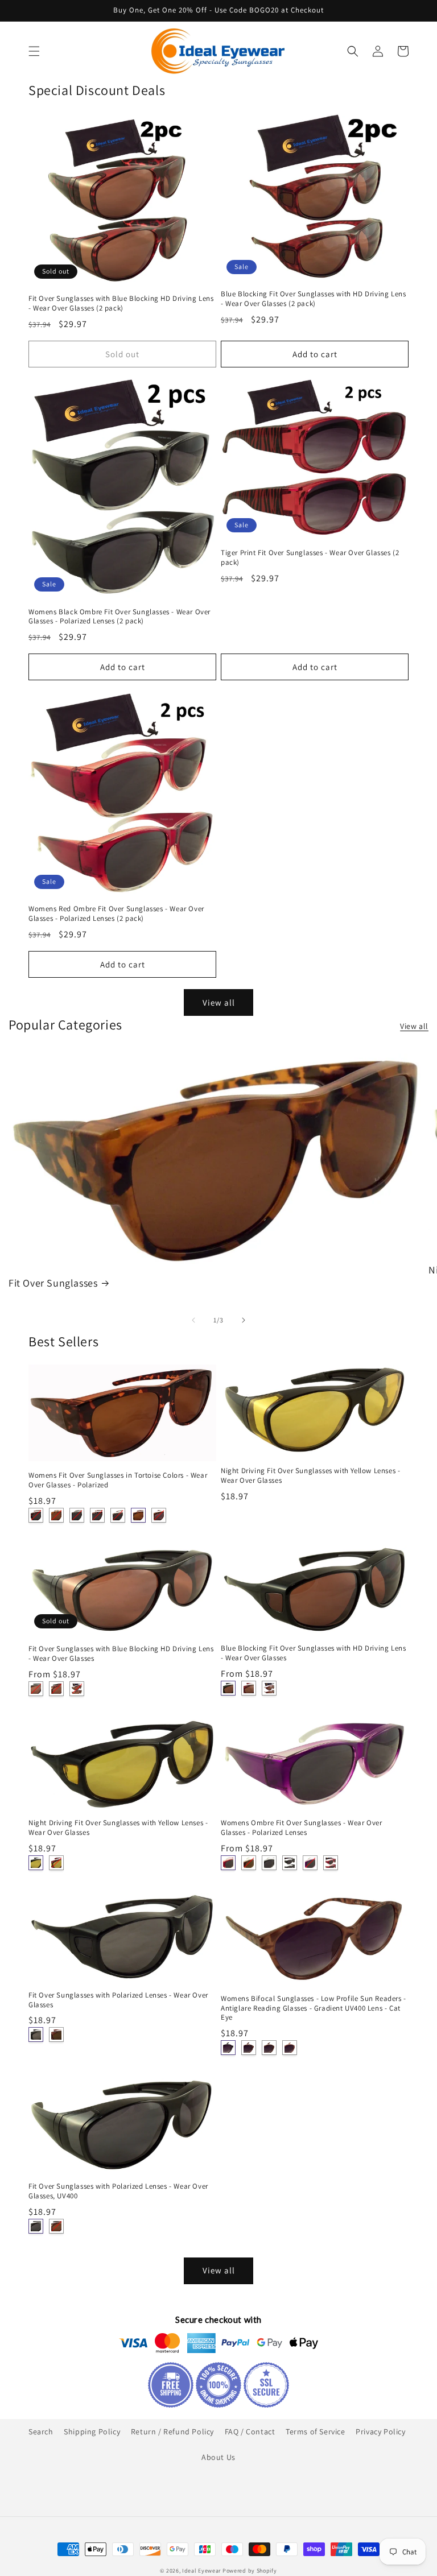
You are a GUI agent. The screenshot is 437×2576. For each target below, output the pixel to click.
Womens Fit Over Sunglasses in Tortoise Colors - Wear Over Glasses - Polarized (118, 1480)
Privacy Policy (380, 2432)
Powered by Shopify (250, 2571)
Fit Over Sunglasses (53, 1283)
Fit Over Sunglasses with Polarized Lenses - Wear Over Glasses (118, 2000)
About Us (218, 2457)
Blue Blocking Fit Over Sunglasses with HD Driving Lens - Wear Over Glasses (313, 1653)
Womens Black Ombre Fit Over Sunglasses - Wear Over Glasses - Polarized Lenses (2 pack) (119, 617)
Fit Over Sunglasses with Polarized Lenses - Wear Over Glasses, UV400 (118, 2191)
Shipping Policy (92, 2432)
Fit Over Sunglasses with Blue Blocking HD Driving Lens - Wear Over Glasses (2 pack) (121, 303)
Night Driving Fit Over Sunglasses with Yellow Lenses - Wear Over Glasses (310, 1476)
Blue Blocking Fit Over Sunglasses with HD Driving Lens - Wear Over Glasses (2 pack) (313, 299)
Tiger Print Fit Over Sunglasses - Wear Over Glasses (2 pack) (310, 558)
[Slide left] (193, 1320)
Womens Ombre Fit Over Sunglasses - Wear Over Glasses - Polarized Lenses (301, 1828)
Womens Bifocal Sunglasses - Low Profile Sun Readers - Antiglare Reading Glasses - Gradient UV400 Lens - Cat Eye (314, 2008)
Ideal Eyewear (201, 2571)
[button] (34, 51)
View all (219, 1002)
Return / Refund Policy (172, 2432)
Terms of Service (316, 2432)
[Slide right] (244, 1320)
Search (41, 2432)
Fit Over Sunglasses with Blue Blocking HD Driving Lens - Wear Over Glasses (121, 1654)
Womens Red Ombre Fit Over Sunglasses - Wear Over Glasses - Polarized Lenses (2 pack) (116, 914)
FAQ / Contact (250, 2432)
